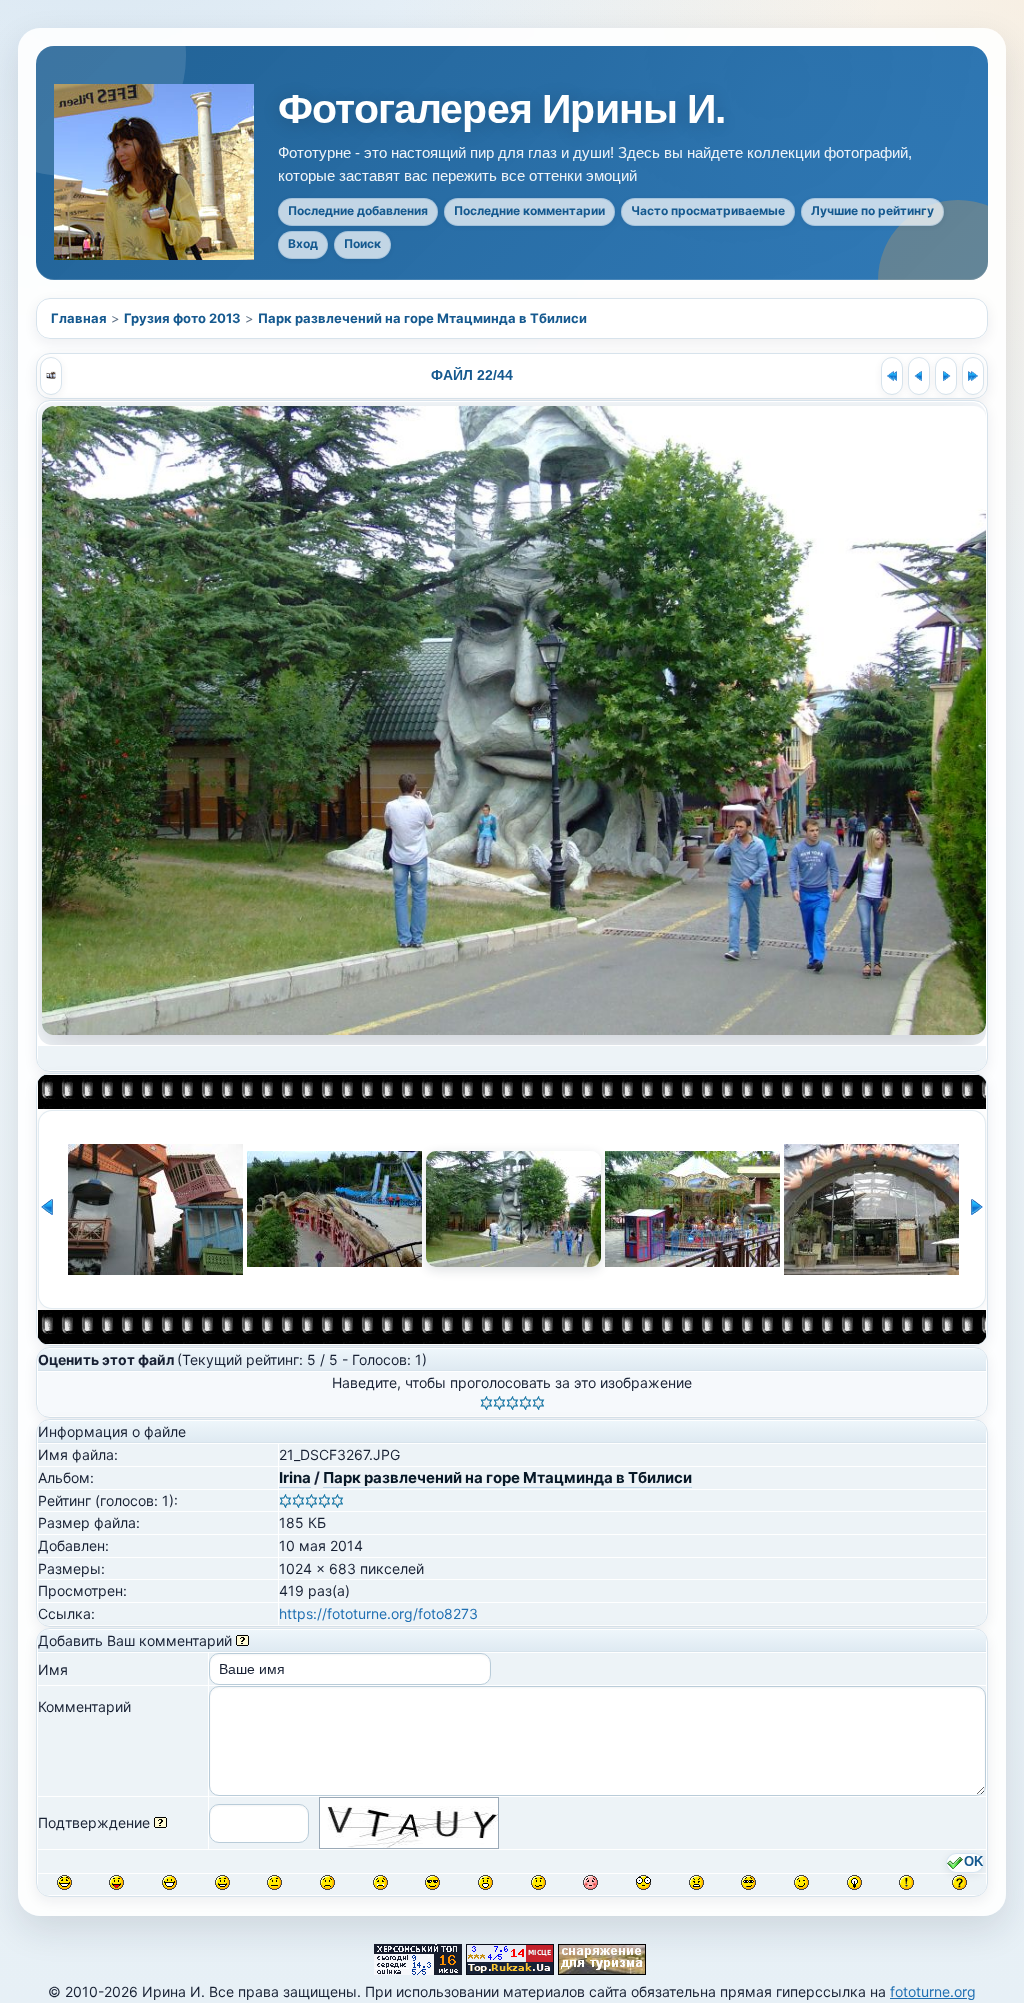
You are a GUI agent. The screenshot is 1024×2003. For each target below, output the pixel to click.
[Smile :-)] (222, 1882)
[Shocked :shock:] (643, 1882)
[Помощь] (242, 1640)
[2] (499, 1403)
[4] (525, 1403)
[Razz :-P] (116, 1882)
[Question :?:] (959, 1882)
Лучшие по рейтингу (872, 210)
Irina (295, 1477)
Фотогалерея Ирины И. (502, 109)
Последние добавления (358, 210)
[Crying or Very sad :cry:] (380, 1882)
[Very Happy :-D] (169, 1882)
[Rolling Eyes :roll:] (748, 1882)
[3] (512, 1403)
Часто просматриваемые (708, 210)
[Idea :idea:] (854, 1882)
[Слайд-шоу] (51, 376)
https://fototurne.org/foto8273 (378, 1613)
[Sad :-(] (327, 1882)
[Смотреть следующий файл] (946, 376)
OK (973, 1862)
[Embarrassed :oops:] (590, 1882)
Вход (303, 243)
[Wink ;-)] (801, 1882)
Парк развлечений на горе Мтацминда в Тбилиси (422, 318)
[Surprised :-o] (485, 1882)
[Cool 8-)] (432, 1882)
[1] (486, 1403)
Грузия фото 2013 (182, 318)
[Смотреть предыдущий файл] (919, 376)
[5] (538, 1403)
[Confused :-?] (538, 1882)
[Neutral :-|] (274, 1882)
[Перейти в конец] (973, 376)
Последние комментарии (529, 210)
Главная (79, 318)
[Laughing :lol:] (64, 1882)
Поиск (362, 243)
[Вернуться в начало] (892, 376)
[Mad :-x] (696, 1882)
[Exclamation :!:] (906, 1882)
